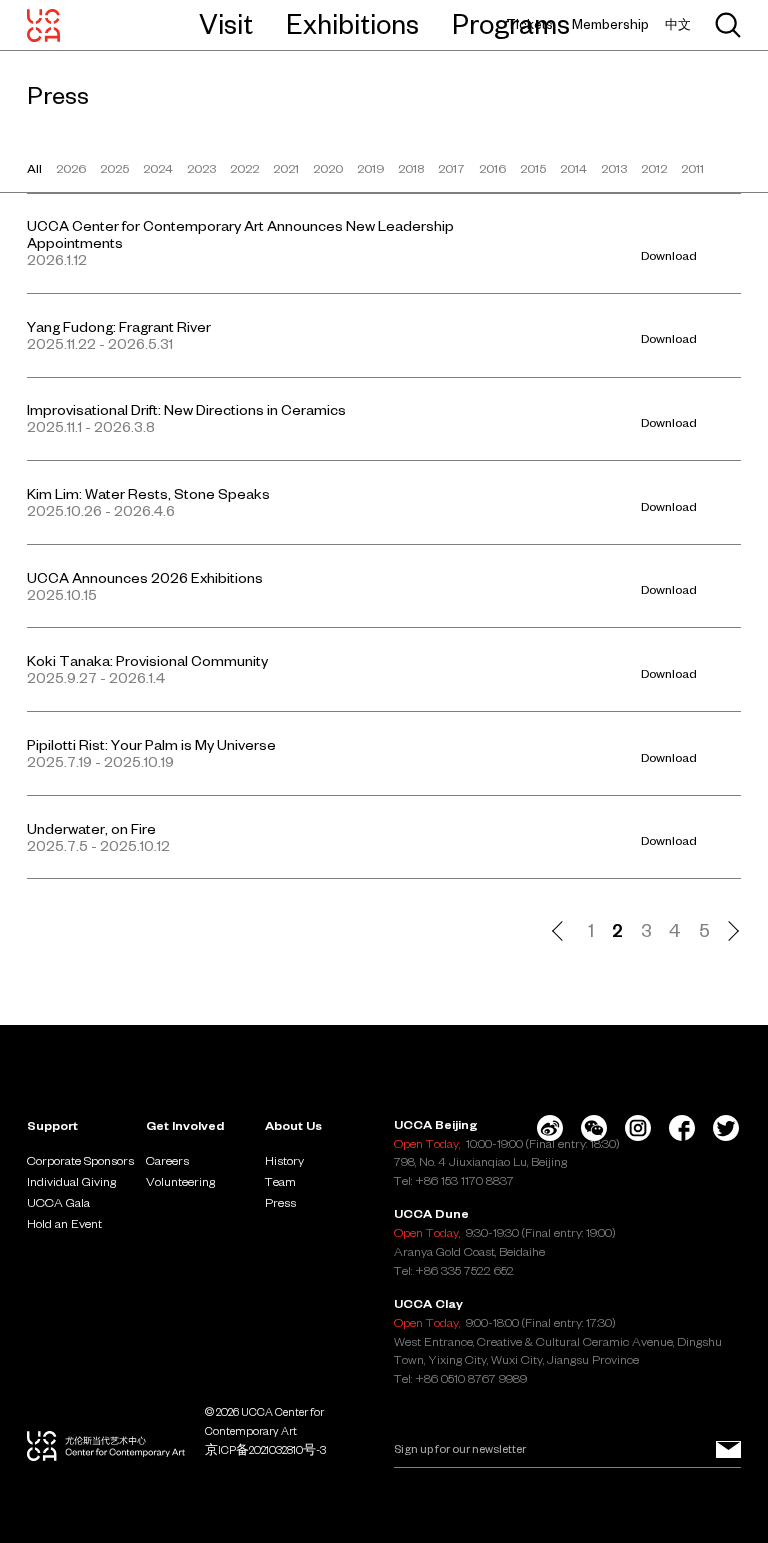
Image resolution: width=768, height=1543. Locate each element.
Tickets (529, 24)
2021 (286, 168)
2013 (614, 168)
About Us (293, 1125)
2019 (370, 168)
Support (52, 1125)
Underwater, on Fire (91, 829)
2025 (114, 168)
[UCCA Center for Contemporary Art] (43, 25)
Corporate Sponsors (80, 1160)
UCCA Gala (58, 1202)
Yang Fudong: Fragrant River (119, 327)
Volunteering (180, 1181)
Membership (610, 24)
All (34, 168)
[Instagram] (638, 1128)
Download (669, 255)
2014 (573, 168)
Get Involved (185, 1125)
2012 (654, 168)
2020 (328, 168)
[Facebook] (682, 1128)
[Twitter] (726, 1128)
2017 (451, 168)
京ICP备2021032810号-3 (265, 1450)
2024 (158, 168)
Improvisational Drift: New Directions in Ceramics (186, 410)
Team (280, 1181)
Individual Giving (71, 1181)
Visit (226, 24)
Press (280, 1202)
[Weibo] (550, 1128)
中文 (678, 24)
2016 (492, 168)
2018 (411, 168)
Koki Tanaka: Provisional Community (147, 661)
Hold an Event (64, 1223)
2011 (692, 168)
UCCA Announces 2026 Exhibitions (145, 578)
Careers (167, 1160)
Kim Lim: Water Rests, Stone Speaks (148, 494)
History (284, 1160)
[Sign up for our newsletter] (728, 1449)
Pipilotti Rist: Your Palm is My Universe (151, 745)
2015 (533, 168)
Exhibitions (352, 24)
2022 (244, 168)
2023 (201, 168)
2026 (71, 168)
